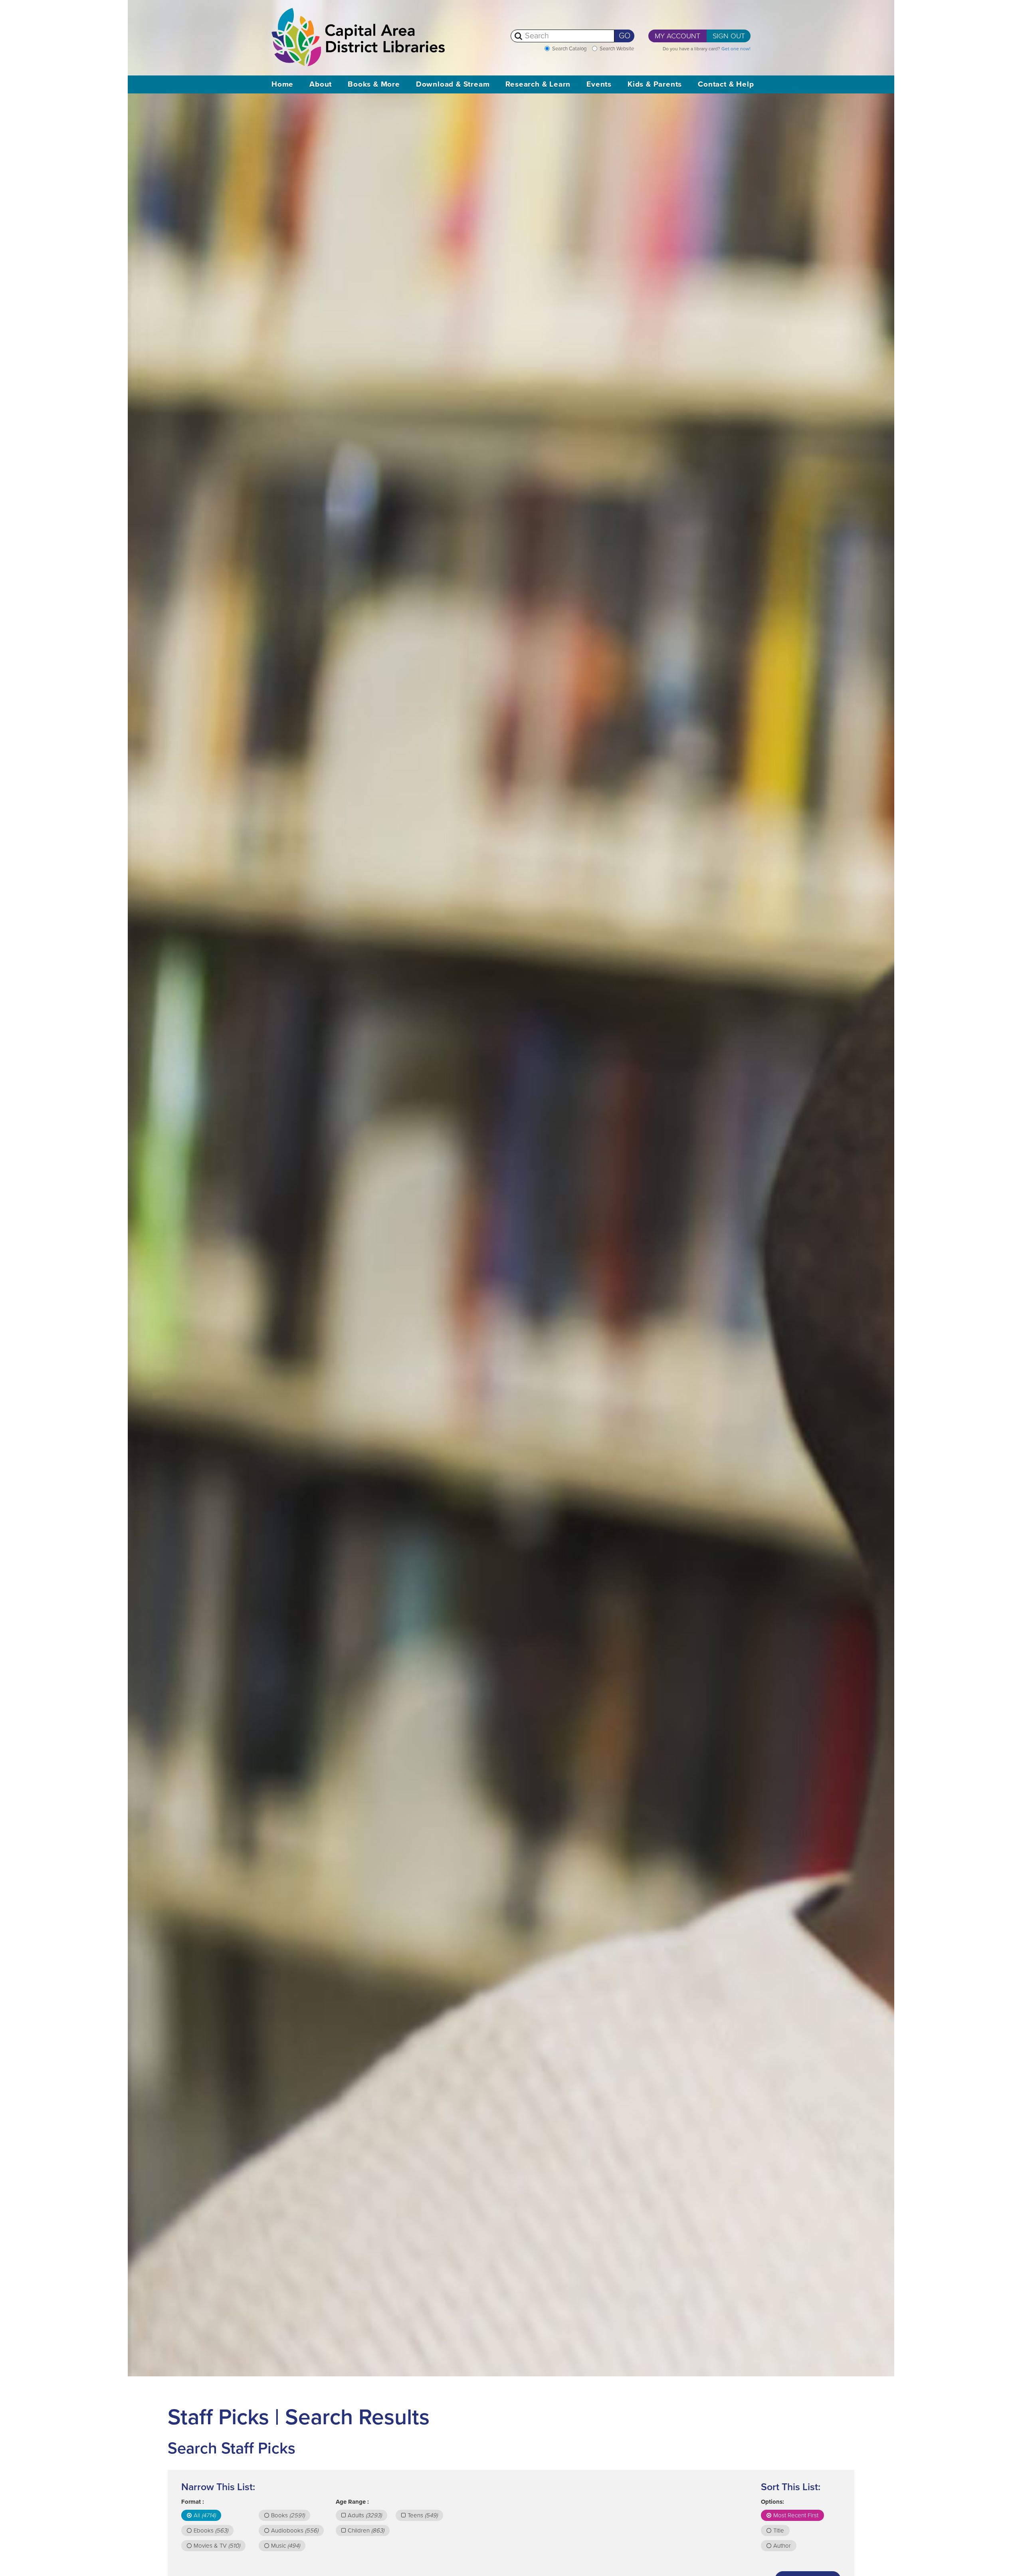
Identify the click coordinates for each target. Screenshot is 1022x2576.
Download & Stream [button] (453, 84)
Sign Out (729, 36)
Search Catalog (569, 49)
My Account (677, 36)
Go (625, 36)
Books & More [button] (374, 84)
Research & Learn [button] (538, 84)
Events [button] (599, 84)
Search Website (617, 49)
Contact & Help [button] (726, 84)
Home (282, 84)
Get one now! (736, 49)
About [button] (321, 84)
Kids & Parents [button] (655, 84)
